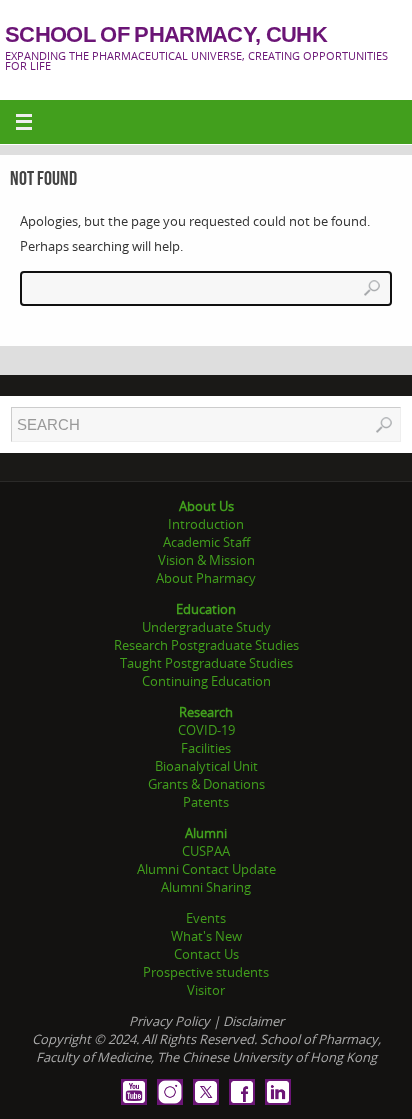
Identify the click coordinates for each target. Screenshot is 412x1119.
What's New (206, 936)
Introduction (206, 524)
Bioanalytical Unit (206, 766)
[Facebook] (242, 1092)
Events (206, 918)
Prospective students (206, 972)
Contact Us (206, 954)
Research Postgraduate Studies (206, 645)
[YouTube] (134, 1092)
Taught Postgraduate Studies (206, 663)
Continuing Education (206, 681)
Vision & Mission (206, 560)
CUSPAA (206, 851)
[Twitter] (206, 1092)
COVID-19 (206, 730)
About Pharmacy (206, 578)
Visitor (206, 990)
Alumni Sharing (206, 887)
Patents (206, 802)
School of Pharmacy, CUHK (166, 35)
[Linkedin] (278, 1092)
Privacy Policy (169, 1021)
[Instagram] (170, 1092)
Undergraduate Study (206, 627)
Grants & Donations (206, 784)
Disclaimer (253, 1021)
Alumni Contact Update (206, 869)
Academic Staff (206, 542)
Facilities (206, 748)
